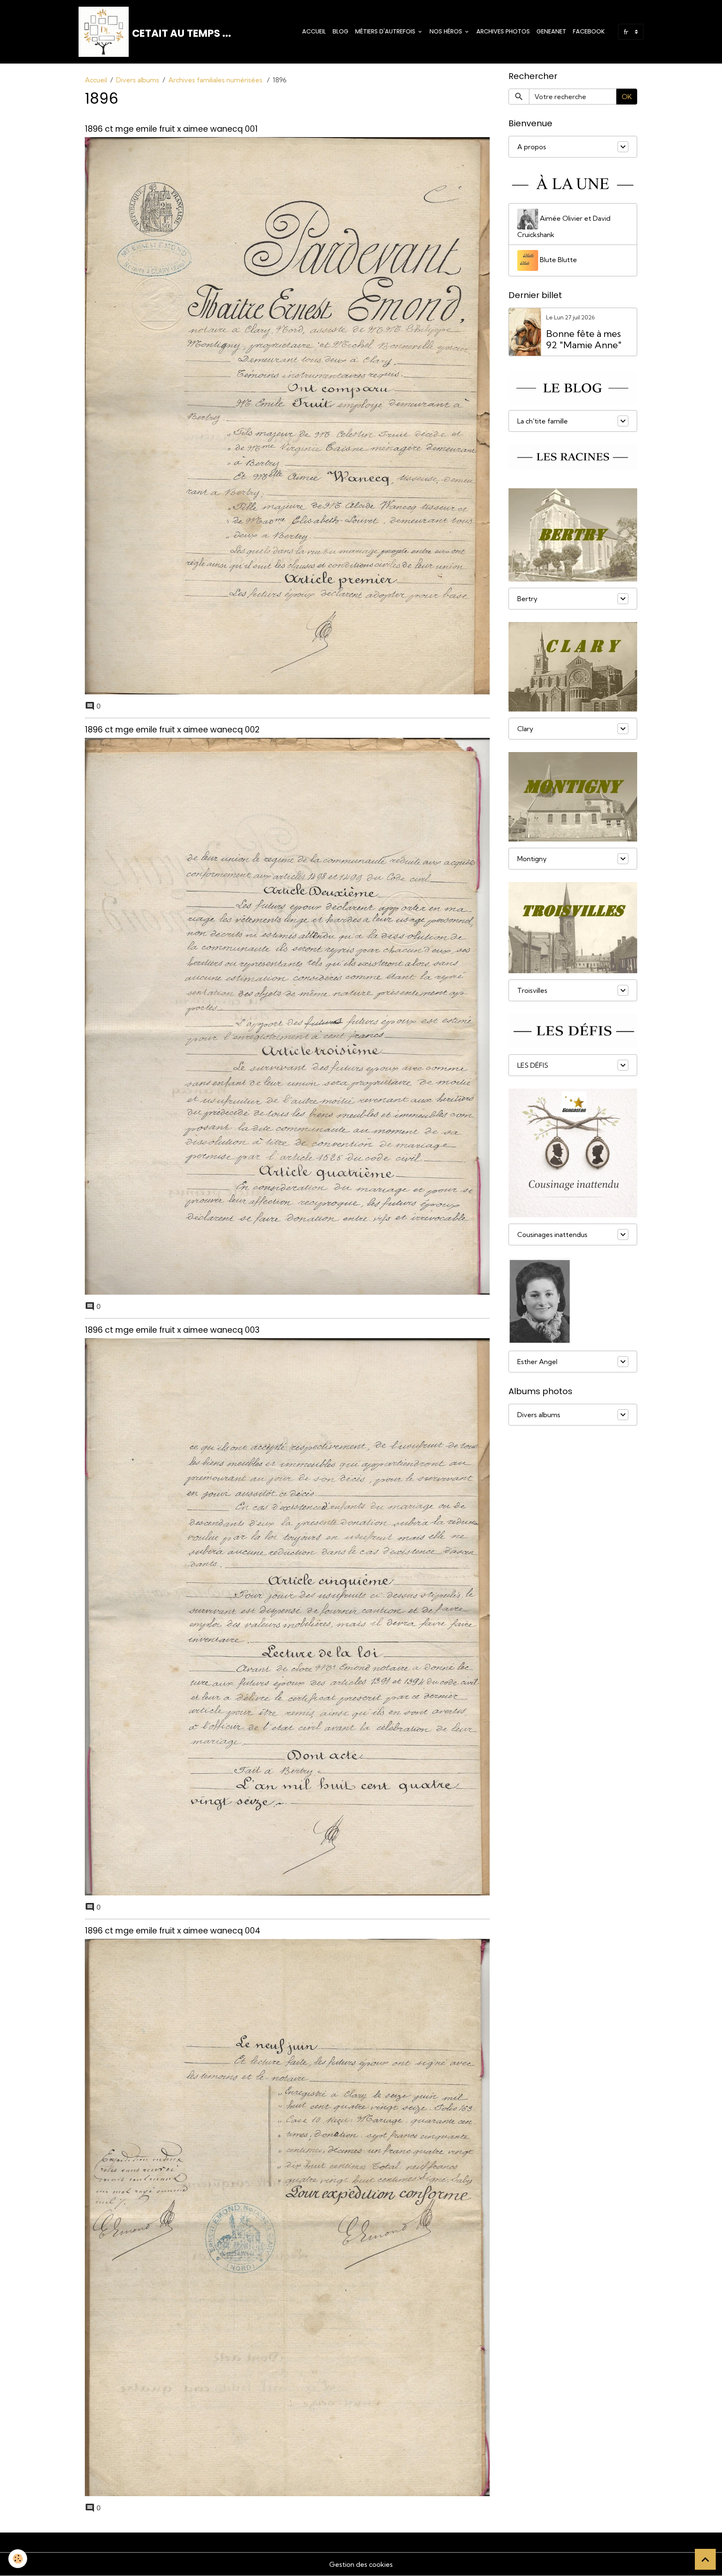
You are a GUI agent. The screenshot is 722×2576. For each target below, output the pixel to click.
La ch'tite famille (543, 421)
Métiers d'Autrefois (386, 31)
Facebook (589, 31)
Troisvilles (532, 990)
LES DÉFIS (533, 1065)
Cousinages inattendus (552, 1234)
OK (627, 97)
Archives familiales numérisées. (216, 80)
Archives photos (503, 31)
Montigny (532, 859)
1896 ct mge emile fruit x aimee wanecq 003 (172, 1330)
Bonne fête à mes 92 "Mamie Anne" (584, 339)
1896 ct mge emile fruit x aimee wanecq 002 (172, 730)
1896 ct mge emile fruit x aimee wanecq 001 (171, 129)
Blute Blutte (558, 259)
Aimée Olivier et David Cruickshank (564, 226)
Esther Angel (537, 1362)
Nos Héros (447, 31)
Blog (341, 31)
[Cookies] (18, 2559)
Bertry (527, 599)
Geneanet (551, 31)
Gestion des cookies (361, 2564)
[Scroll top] (705, 2559)
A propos (532, 147)
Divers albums (138, 80)
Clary (525, 729)
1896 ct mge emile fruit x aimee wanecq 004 (173, 1931)
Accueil (314, 31)
